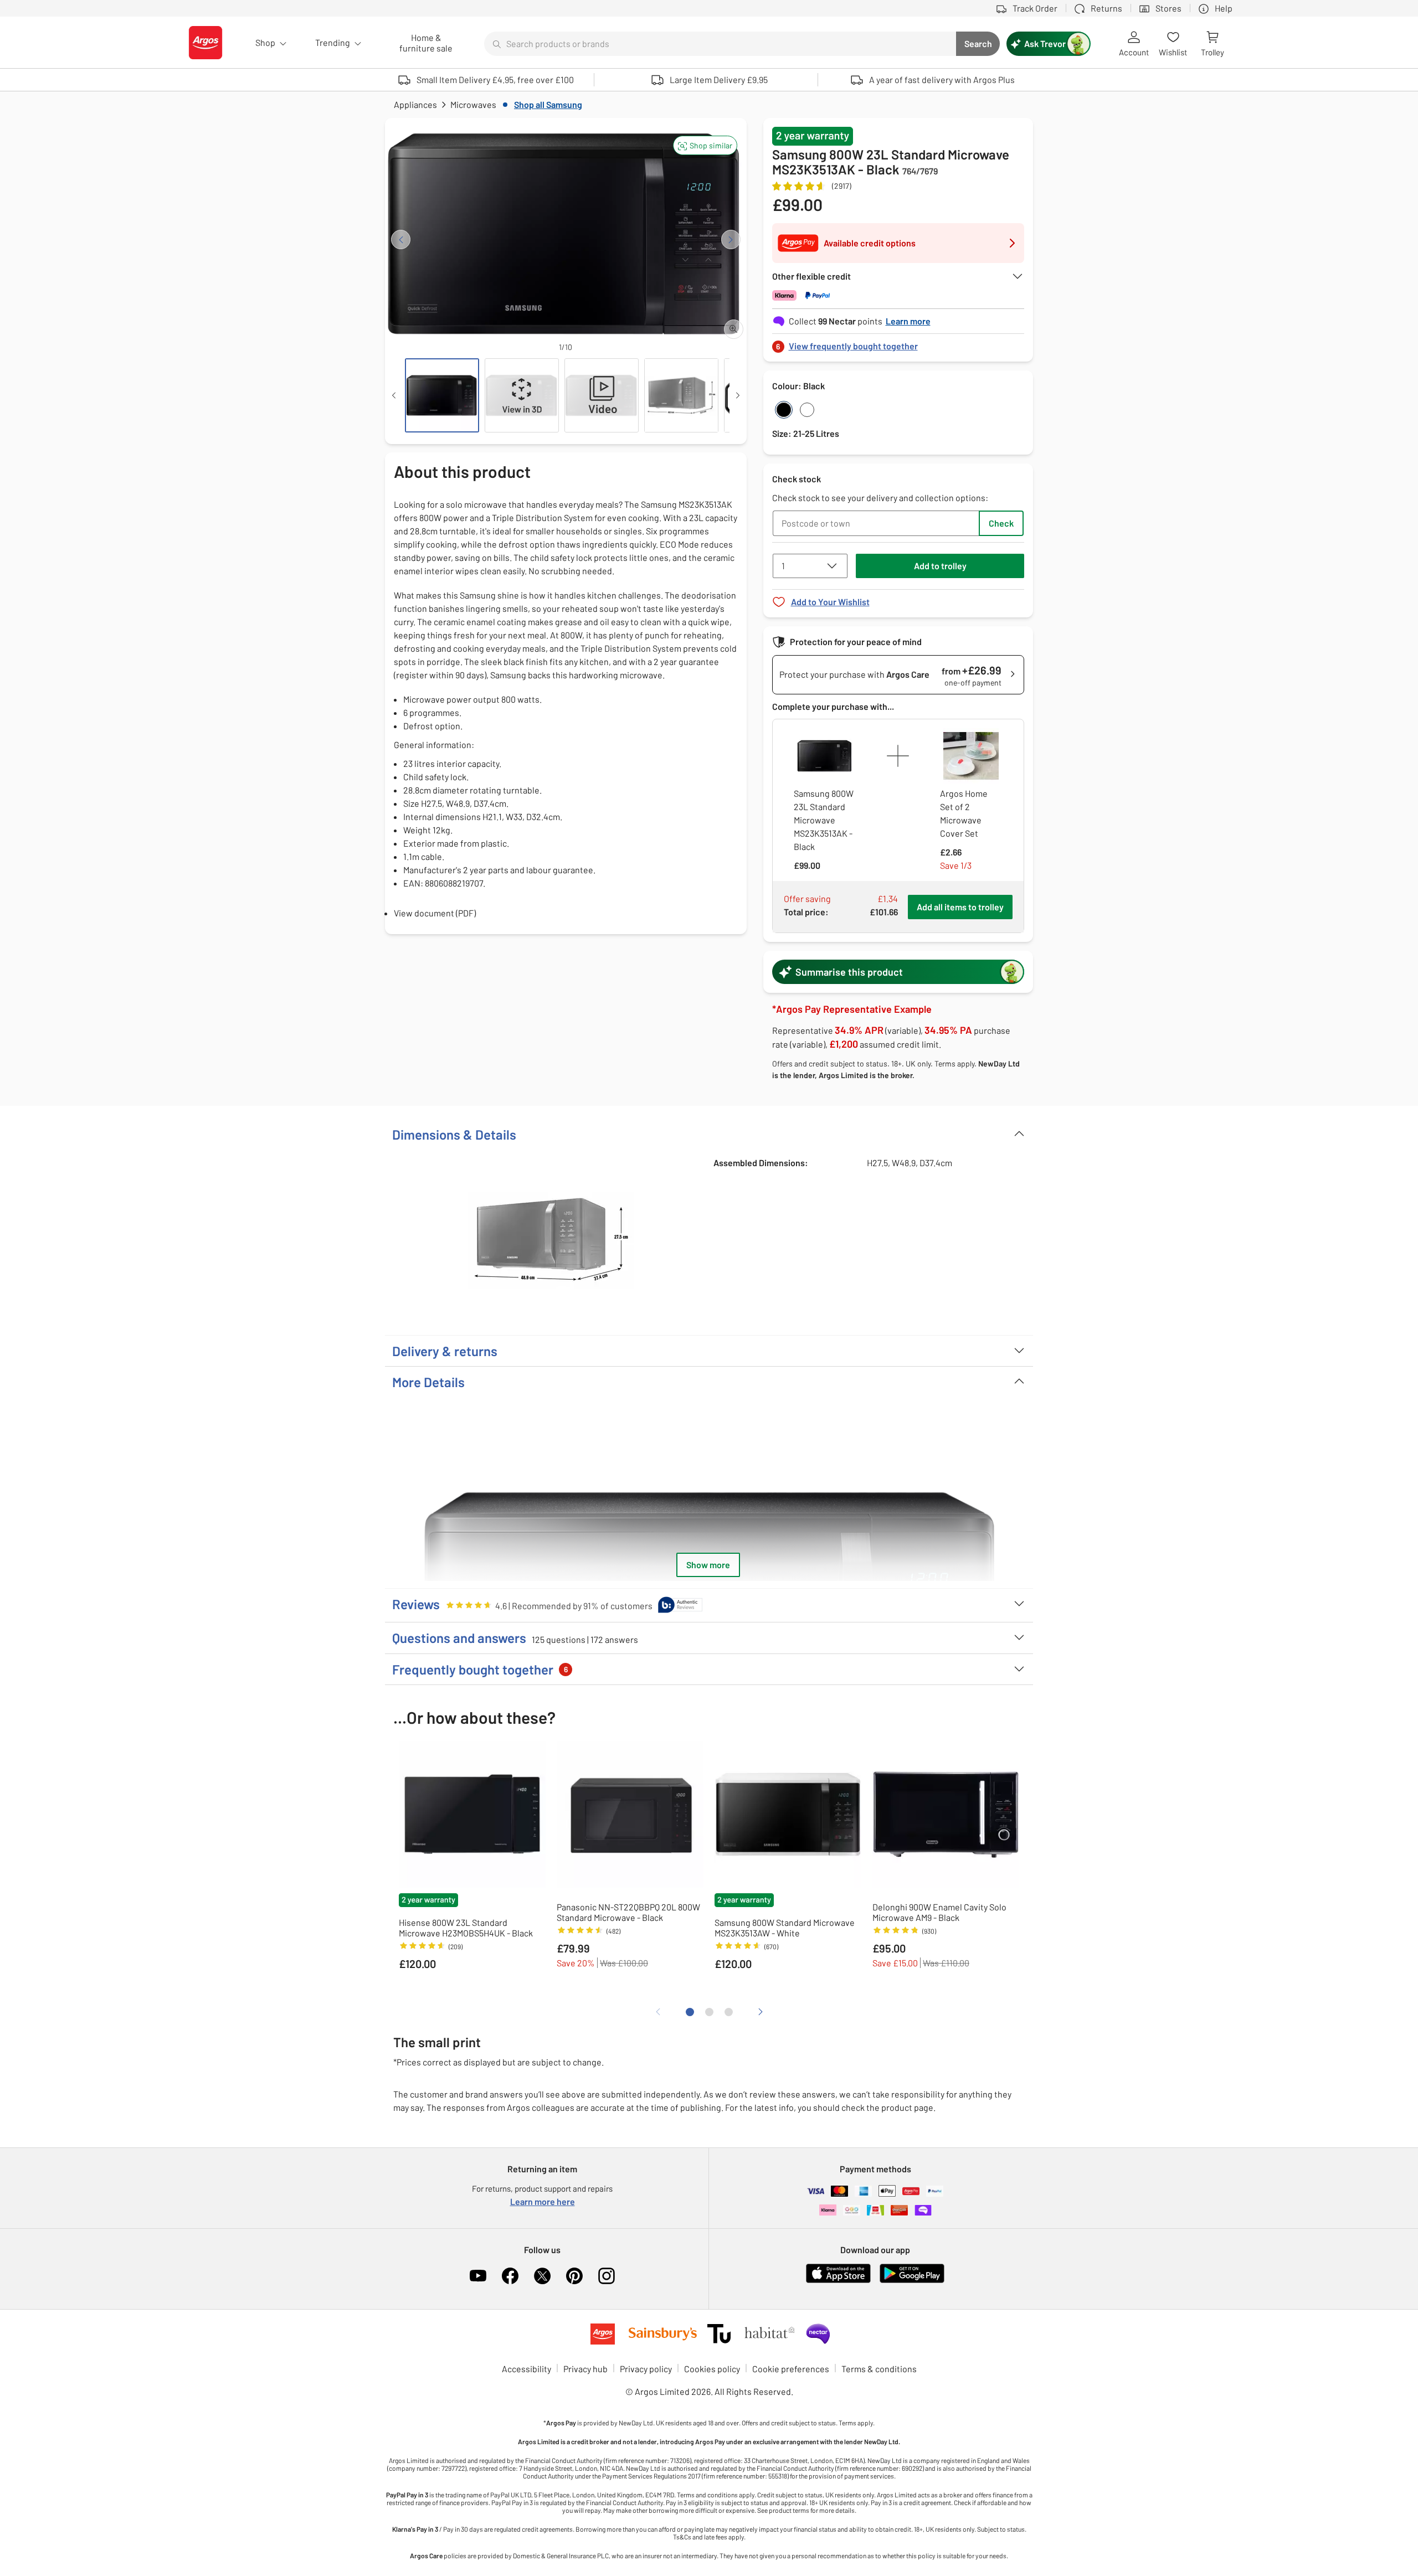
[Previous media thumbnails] (394, 395)
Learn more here (543, 2201)
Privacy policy (646, 2369)
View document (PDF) (435, 913)
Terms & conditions (879, 2369)
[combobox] (720, 44)
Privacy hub (585, 2369)
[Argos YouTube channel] (478, 2276)
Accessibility (526, 2369)
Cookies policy (712, 2369)
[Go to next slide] (731, 239)
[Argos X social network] (542, 2276)
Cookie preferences (791, 2369)
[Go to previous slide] (401, 239)
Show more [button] (708, 1565)
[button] (705, 145)
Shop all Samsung (548, 104)
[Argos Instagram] (607, 2276)
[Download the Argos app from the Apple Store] (838, 2281)
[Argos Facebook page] (510, 2276)
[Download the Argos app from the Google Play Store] (912, 2281)
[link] (898, 343)
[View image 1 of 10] (442, 395)
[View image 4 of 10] (681, 395)
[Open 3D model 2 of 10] (522, 395)
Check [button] (1001, 523)
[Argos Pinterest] (574, 2276)
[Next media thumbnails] (738, 395)
